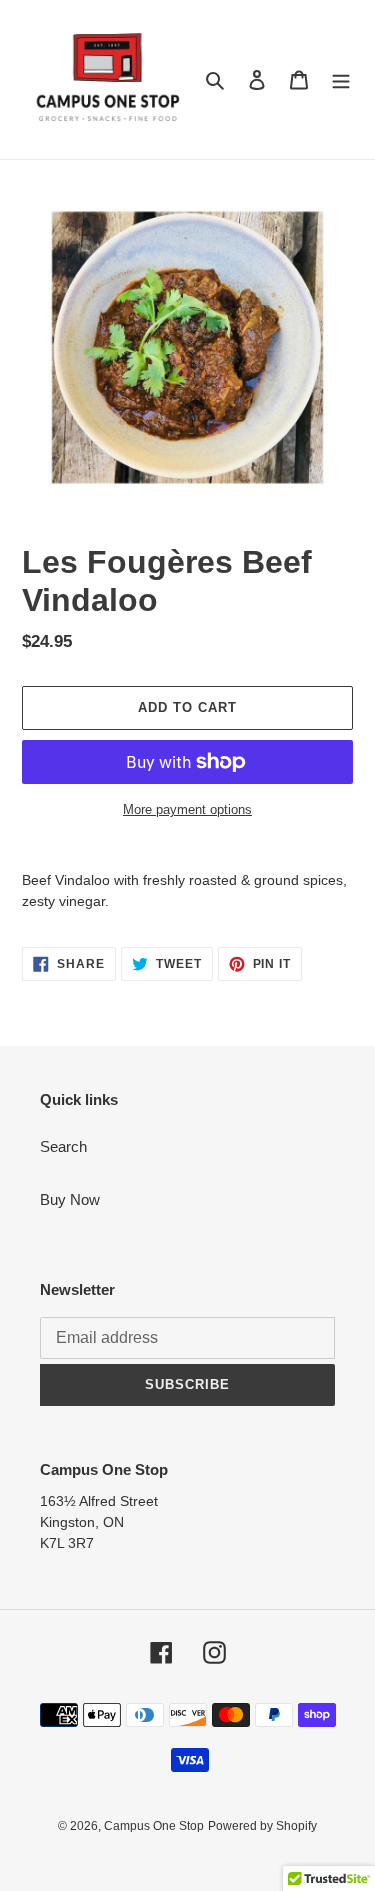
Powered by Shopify (262, 1826)
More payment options (187, 809)
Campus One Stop (154, 1826)
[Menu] (341, 79)
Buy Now (70, 1199)
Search (63, 1146)
